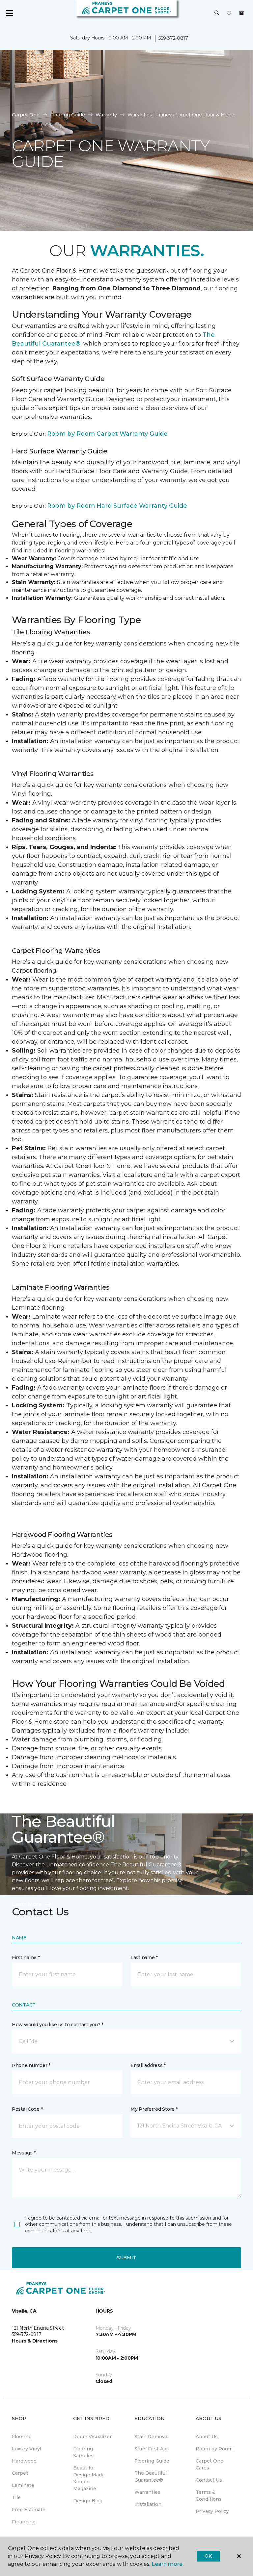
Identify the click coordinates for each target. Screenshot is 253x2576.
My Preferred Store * (154, 2109)
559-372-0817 (173, 38)
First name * (26, 1957)
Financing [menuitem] (24, 2522)
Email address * (148, 2065)
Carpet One (26, 115)
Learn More (27, 1904)
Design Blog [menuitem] (88, 2501)
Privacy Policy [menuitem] (212, 2511)
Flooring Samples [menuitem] (83, 2452)
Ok (208, 2556)
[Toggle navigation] (10, 13)
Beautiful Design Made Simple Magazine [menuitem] (89, 2478)
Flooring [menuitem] (22, 2437)
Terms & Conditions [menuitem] (209, 2496)
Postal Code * (27, 2109)
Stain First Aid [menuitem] (151, 2449)
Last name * (144, 1957)
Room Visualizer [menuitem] (92, 2437)
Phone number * (31, 2065)
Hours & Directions (35, 2341)
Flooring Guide (68, 115)
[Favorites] (229, 13)
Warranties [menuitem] (147, 2492)
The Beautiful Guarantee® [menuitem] (151, 2477)
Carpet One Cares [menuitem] (210, 2464)
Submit (126, 2258)
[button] (217, 13)
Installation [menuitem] (148, 2504)
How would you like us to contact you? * (58, 2025)
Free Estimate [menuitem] (29, 2510)
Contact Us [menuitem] (209, 2480)
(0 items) (241, 13)
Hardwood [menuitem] (24, 2461)
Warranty (106, 115)
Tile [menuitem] (16, 2497)
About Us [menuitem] (207, 2437)
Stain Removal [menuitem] (152, 2437)
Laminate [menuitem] (23, 2485)
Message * (24, 2153)
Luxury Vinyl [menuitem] (27, 2449)
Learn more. (168, 2564)
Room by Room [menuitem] (214, 2449)
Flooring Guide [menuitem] (152, 2461)
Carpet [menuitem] (20, 2473)
